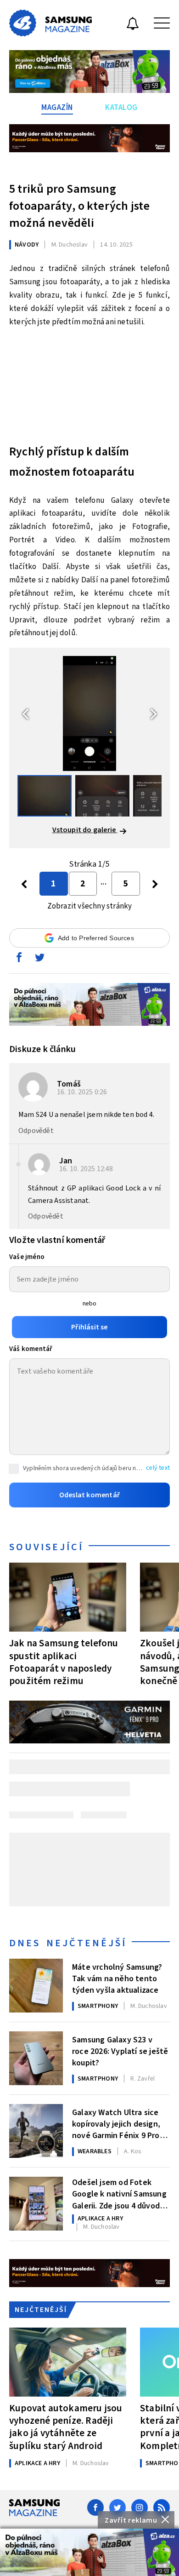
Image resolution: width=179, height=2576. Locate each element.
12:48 (87, 1169)
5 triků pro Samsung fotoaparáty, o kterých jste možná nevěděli (79, 206)
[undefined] (155, 884)
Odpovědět (36, 1131)
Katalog (121, 108)
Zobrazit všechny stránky (90, 906)
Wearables (95, 2151)
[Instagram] (140, 2507)
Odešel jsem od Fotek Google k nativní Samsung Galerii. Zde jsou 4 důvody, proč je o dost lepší (119, 2193)
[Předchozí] (24, 884)
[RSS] (162, 2507)
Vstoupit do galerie (85, 830)
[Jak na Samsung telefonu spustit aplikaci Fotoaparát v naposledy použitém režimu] (68, 1597)
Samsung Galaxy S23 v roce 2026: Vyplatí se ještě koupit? (120, 2051)
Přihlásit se (89, 1327)
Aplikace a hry (100, 2219)
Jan (66, 1161)
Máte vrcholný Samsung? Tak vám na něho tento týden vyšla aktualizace (117, 1978)
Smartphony (98, 2006)
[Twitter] (117, 2507)
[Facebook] (95, 2507)
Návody (27, 245)
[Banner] (89, 2552)
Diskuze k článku (42, 1049)
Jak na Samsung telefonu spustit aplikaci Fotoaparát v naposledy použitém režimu (64, 1662)
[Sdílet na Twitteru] (39, 960)
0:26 (83, 1092)
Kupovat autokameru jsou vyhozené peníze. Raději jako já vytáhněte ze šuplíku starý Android (66, 2427)
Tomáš (69, 1084)
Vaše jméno (27, 1257)
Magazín (57, 108)
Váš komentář (31, 1349)
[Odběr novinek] (133, 25)
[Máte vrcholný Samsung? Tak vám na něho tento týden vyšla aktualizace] (36, 1986)
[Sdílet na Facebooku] (19, 960)
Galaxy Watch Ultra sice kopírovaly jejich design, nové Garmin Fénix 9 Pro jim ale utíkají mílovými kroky (116, 2123)
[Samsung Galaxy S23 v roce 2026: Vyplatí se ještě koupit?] (36, 2058)
